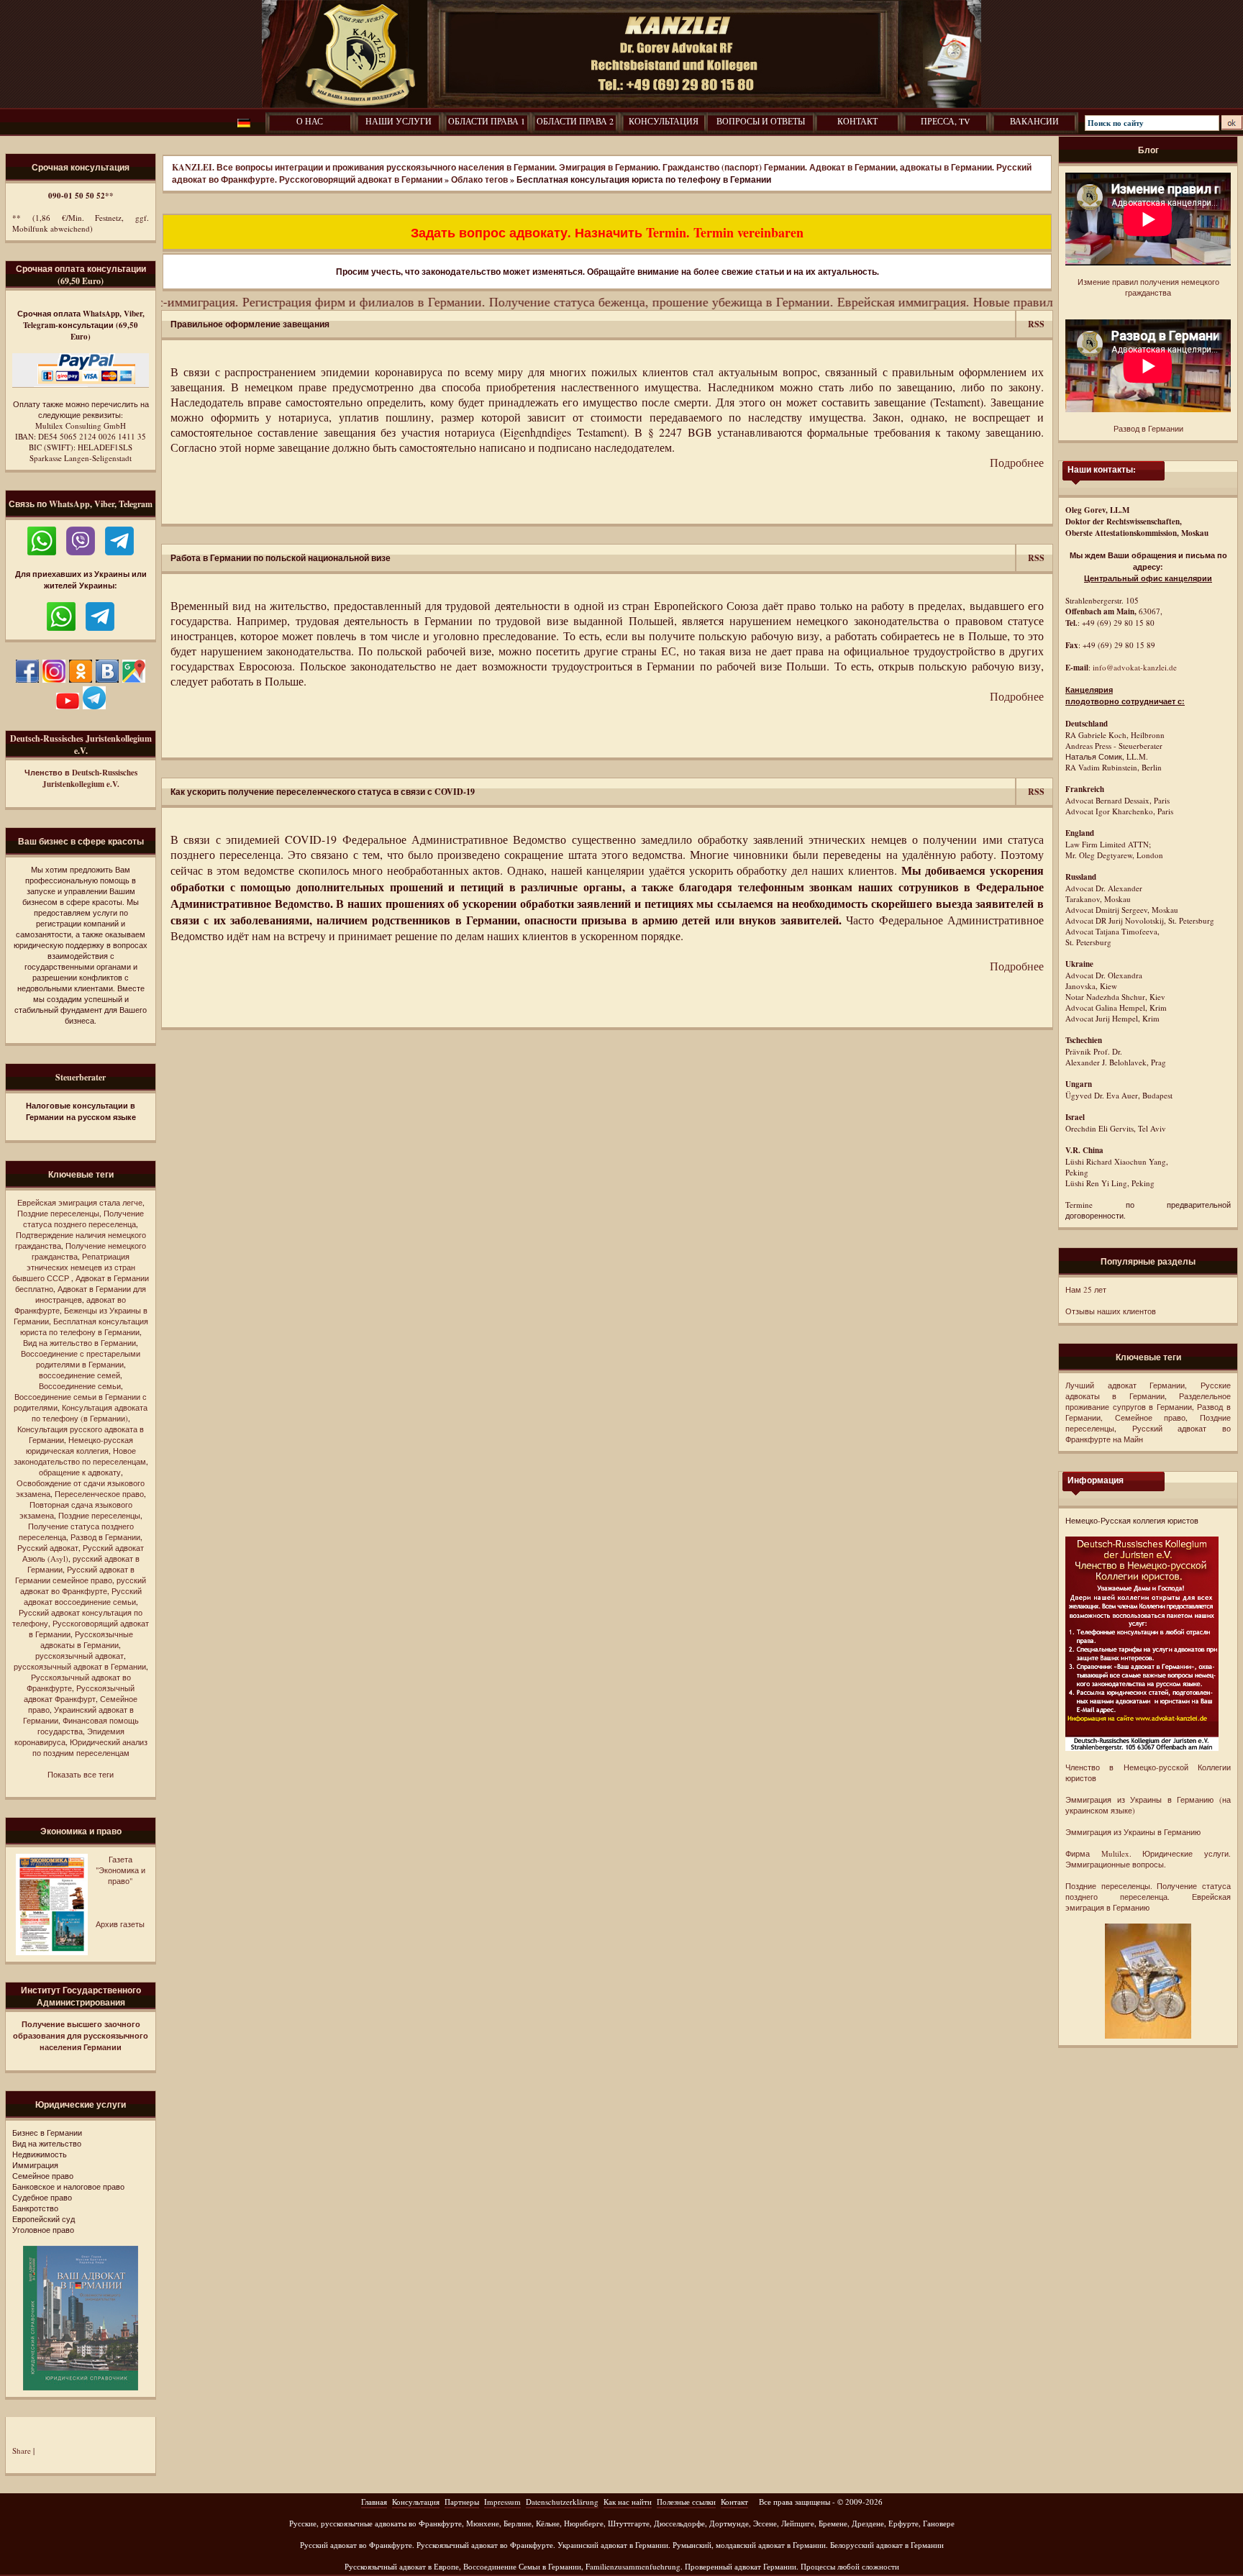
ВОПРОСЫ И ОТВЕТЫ (761, 121)
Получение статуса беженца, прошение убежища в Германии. (606, 301)
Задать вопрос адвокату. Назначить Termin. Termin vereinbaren (607, 232)
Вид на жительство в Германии (79, 1343)
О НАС (310, 121)
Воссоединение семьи (80, 1386)
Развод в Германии (105, 1537)
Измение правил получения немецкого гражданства (1148, 287)
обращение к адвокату (80, 1472)
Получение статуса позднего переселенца (83, 1219)
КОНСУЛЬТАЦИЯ (664, 121)
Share (22, 2450)
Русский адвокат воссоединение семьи (83, 1596)
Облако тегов (479, 179)
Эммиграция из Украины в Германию (1133, 1832)
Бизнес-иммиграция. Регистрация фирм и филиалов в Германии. (250, 301)
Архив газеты (120, 1924)
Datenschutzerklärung (562, 2502)
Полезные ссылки (686, 2502)
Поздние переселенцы (58, 1213)
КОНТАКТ (857, 121)
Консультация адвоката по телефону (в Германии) (90, 1413)
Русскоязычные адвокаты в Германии (87, 1639)
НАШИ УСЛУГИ (399, 121)
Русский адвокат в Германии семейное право (75, 1575)
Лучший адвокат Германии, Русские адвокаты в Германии (1148, 1391)
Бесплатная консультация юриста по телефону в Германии (84, 1326)
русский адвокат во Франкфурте (83, 1585)
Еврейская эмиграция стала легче (80, 1202)
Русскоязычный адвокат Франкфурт (79, 1693)
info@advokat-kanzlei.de (1135, 667)
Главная (374, 2502)
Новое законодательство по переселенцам (80, 1456)
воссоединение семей (79, 1375)
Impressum (502, 2502)
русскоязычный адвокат (79, 1656)
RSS (1036, 324)
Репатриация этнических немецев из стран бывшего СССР (74, 1267)
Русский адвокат (48, 1548)
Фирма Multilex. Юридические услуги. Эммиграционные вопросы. (1148, 1859)
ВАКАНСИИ (1034, 121)
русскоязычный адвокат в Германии (80, 1666)
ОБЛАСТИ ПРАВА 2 (575, 121)
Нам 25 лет (1086, 1289)
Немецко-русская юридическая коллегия (79, 1445)
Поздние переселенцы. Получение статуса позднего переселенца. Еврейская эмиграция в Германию (1148, 1897)
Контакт (734, 2502)
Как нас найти (628, 2502)
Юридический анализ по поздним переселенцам (90, 1747)
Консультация (416, 2502)
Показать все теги (81, 1774)
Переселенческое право (99, 1494)
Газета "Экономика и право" (120, 1870)
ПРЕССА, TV (946, 121)
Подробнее (1017, 462)
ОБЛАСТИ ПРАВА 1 (487, 121)
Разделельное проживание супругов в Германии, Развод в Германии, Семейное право (1148, 1407)
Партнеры (462, 2502)
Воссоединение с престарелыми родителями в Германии (81, 1359)
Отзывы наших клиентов (1111, 1311)
